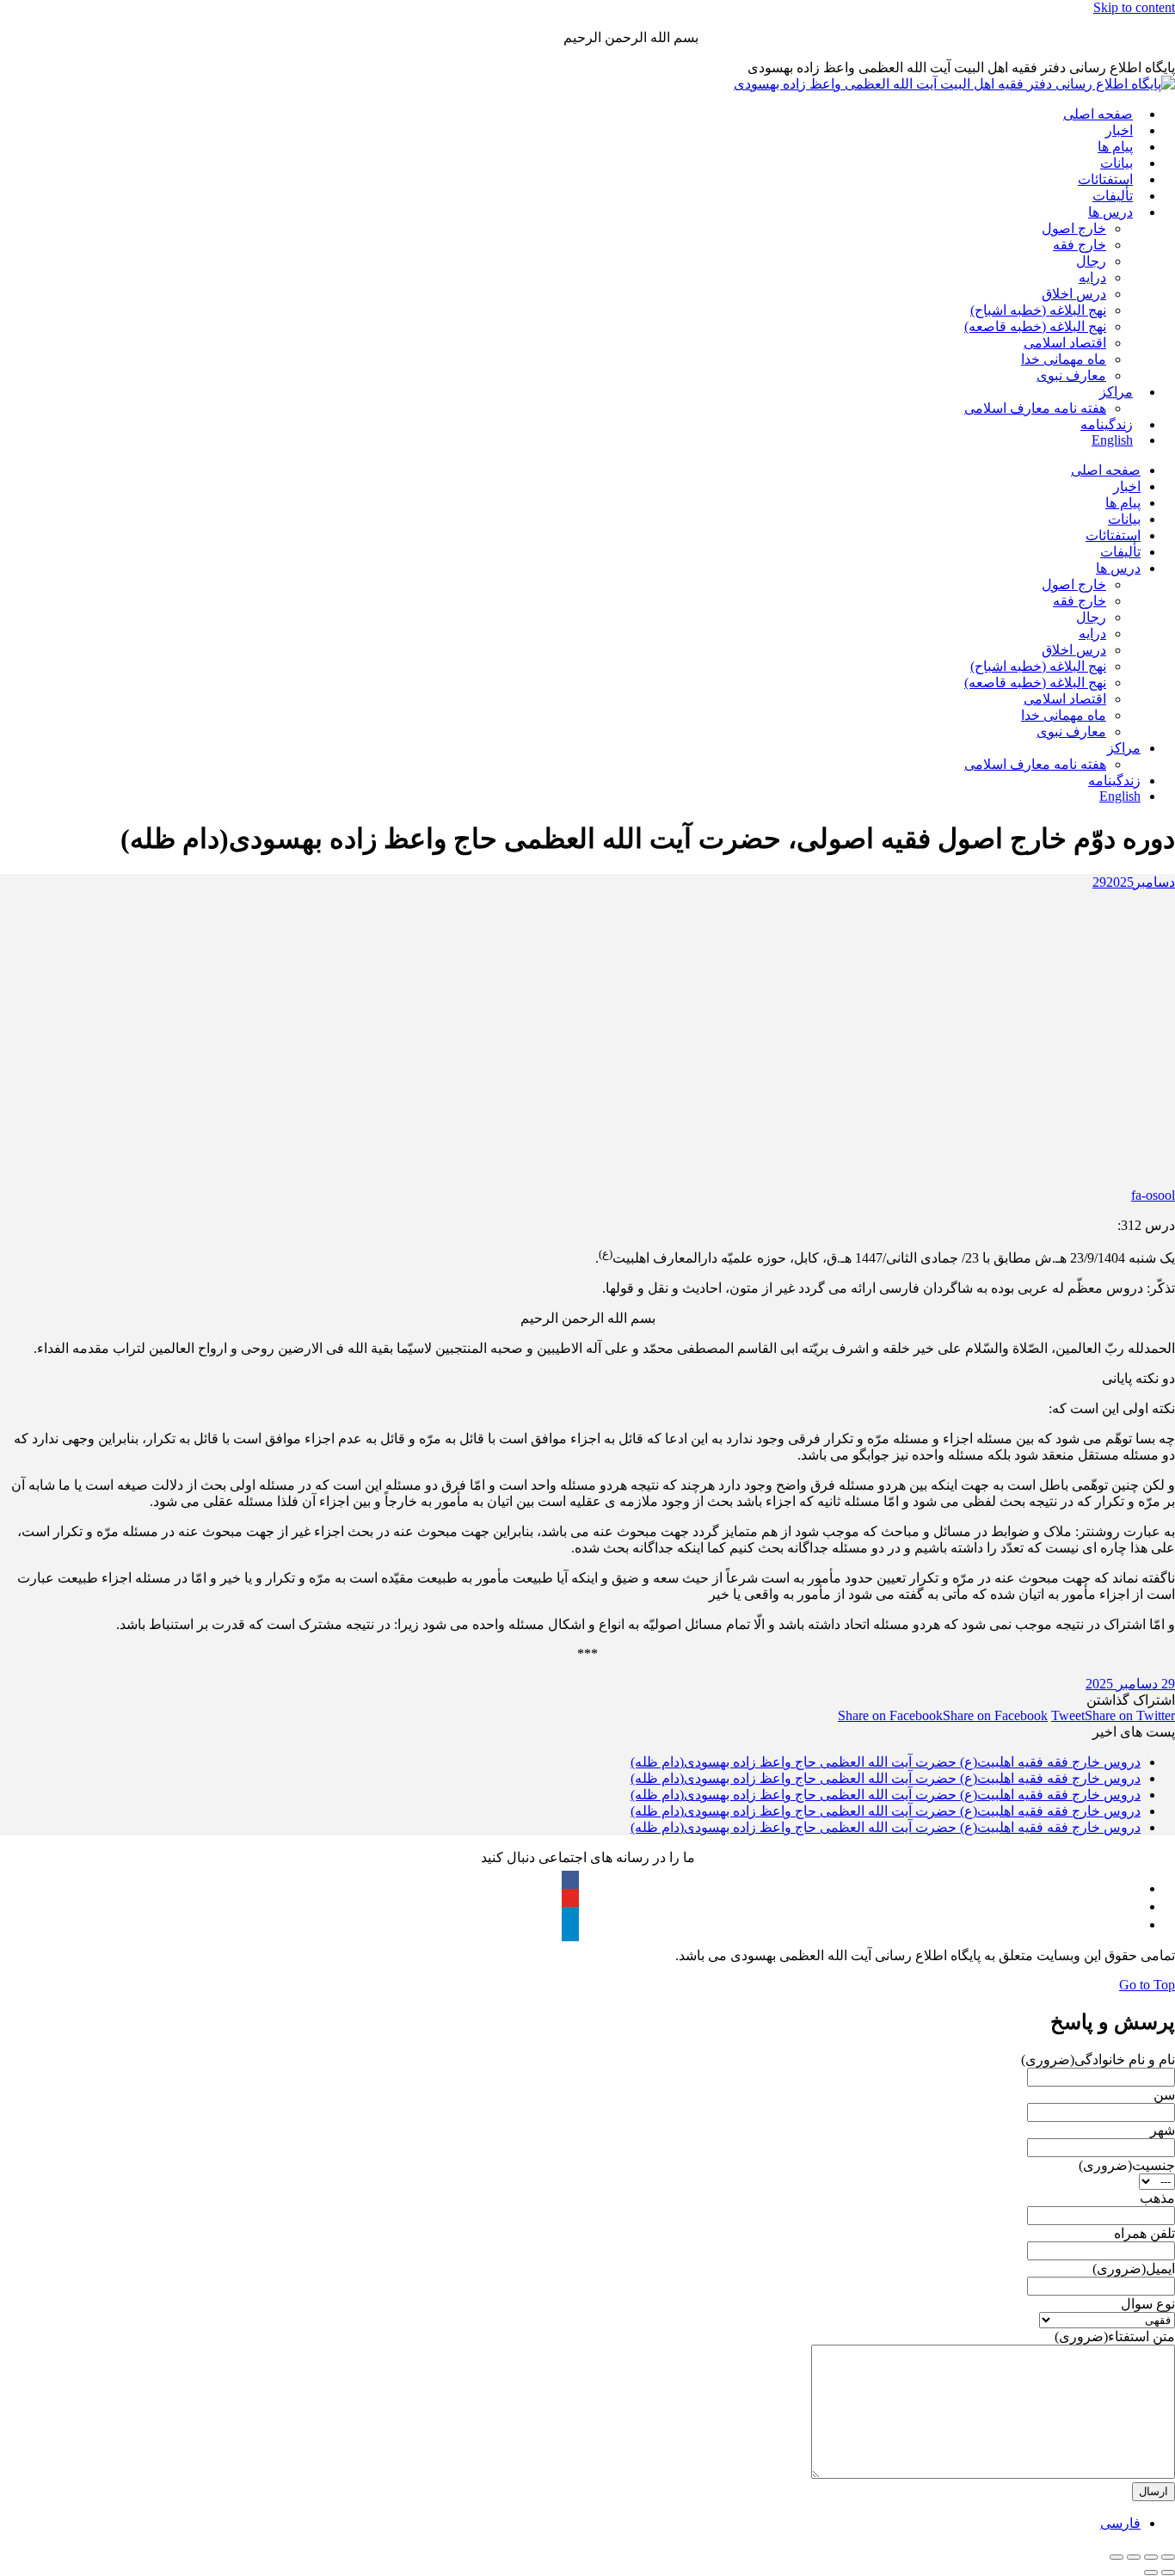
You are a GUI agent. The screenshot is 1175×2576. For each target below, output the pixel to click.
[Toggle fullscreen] (1134, 2557)
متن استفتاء (1115, 2336)
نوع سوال (1148, 2304)
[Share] (1151, 2557)
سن (1164, 2095)
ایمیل (1134, 2269)
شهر (1163, 2130)
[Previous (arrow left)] (1168, 2573)
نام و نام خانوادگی (1098, 2060)
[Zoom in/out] (1117, 2557)
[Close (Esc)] (1168, 2557)
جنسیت (1127, 2165)
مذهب (1157, 2198)
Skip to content (1134, 7)
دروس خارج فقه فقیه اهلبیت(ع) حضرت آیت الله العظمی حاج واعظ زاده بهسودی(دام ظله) (886, 1762)
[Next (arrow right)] (1151, 2573)
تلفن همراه (1144, 2233)
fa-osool (1153, 1195)
